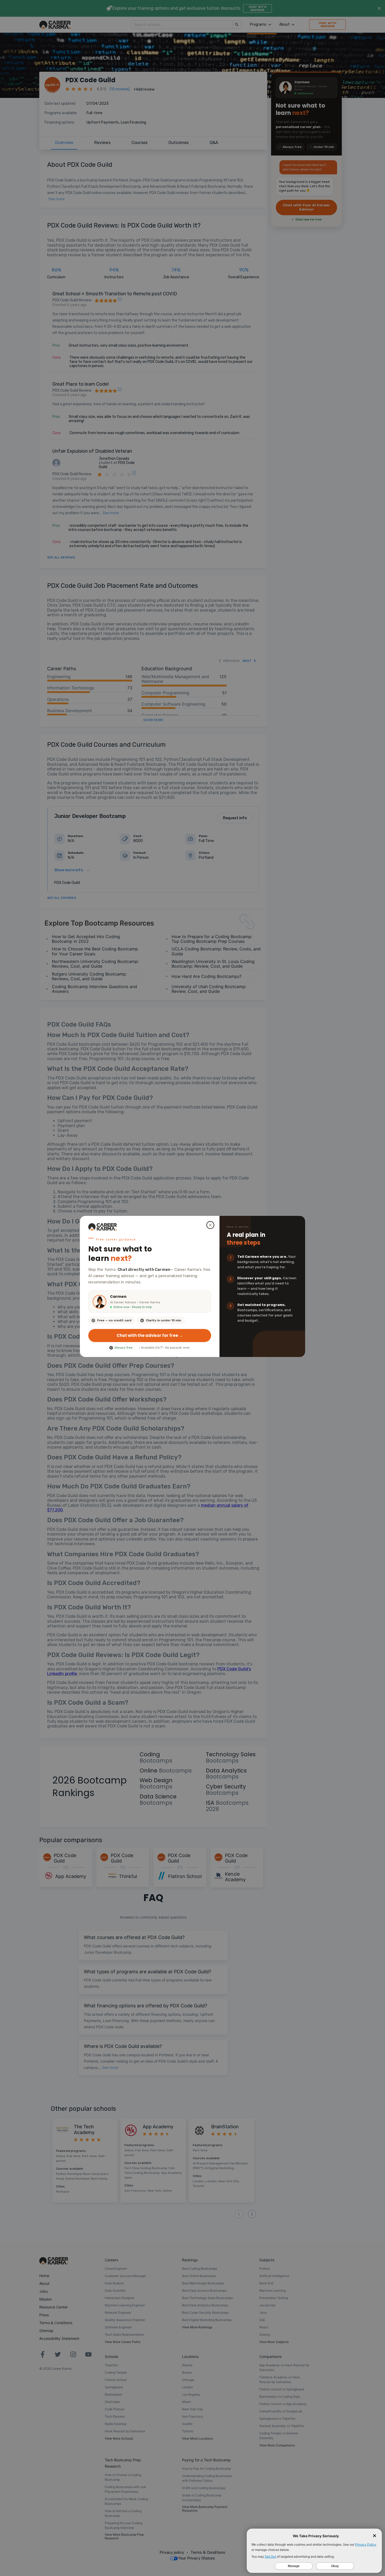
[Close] (210, 1225)
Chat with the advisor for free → (150, 1335)
